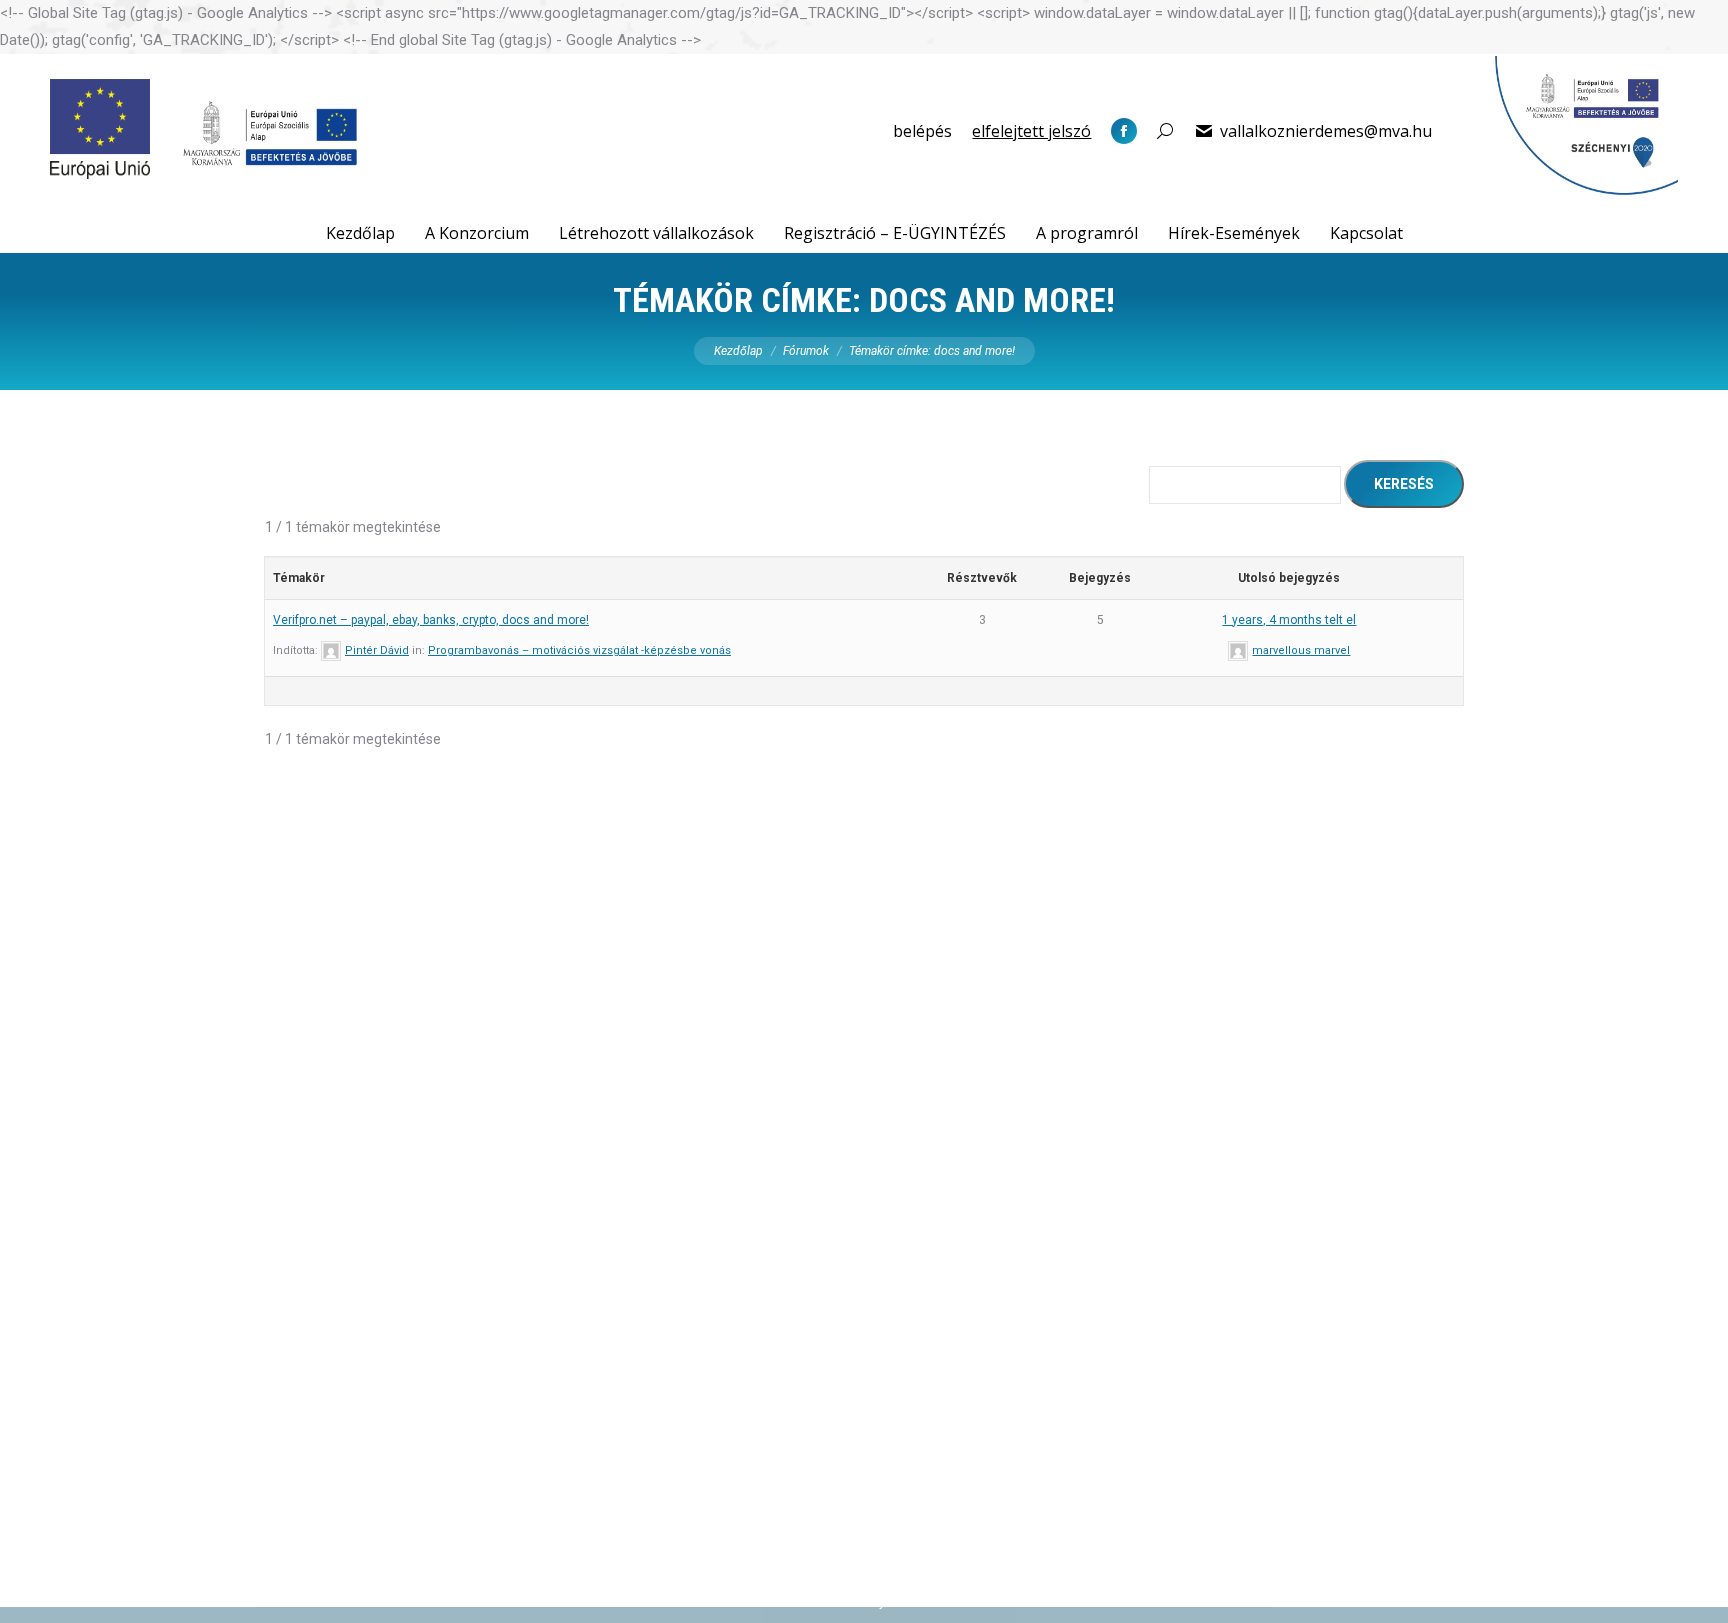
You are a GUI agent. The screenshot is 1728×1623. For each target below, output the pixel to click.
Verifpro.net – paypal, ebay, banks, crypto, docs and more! (431, 620)
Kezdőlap (738, 351)
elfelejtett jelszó (1031, 131)
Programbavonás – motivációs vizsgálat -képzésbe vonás (579, 650)
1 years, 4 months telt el (1289, 620)
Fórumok (806, 351)
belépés (922, 131)
